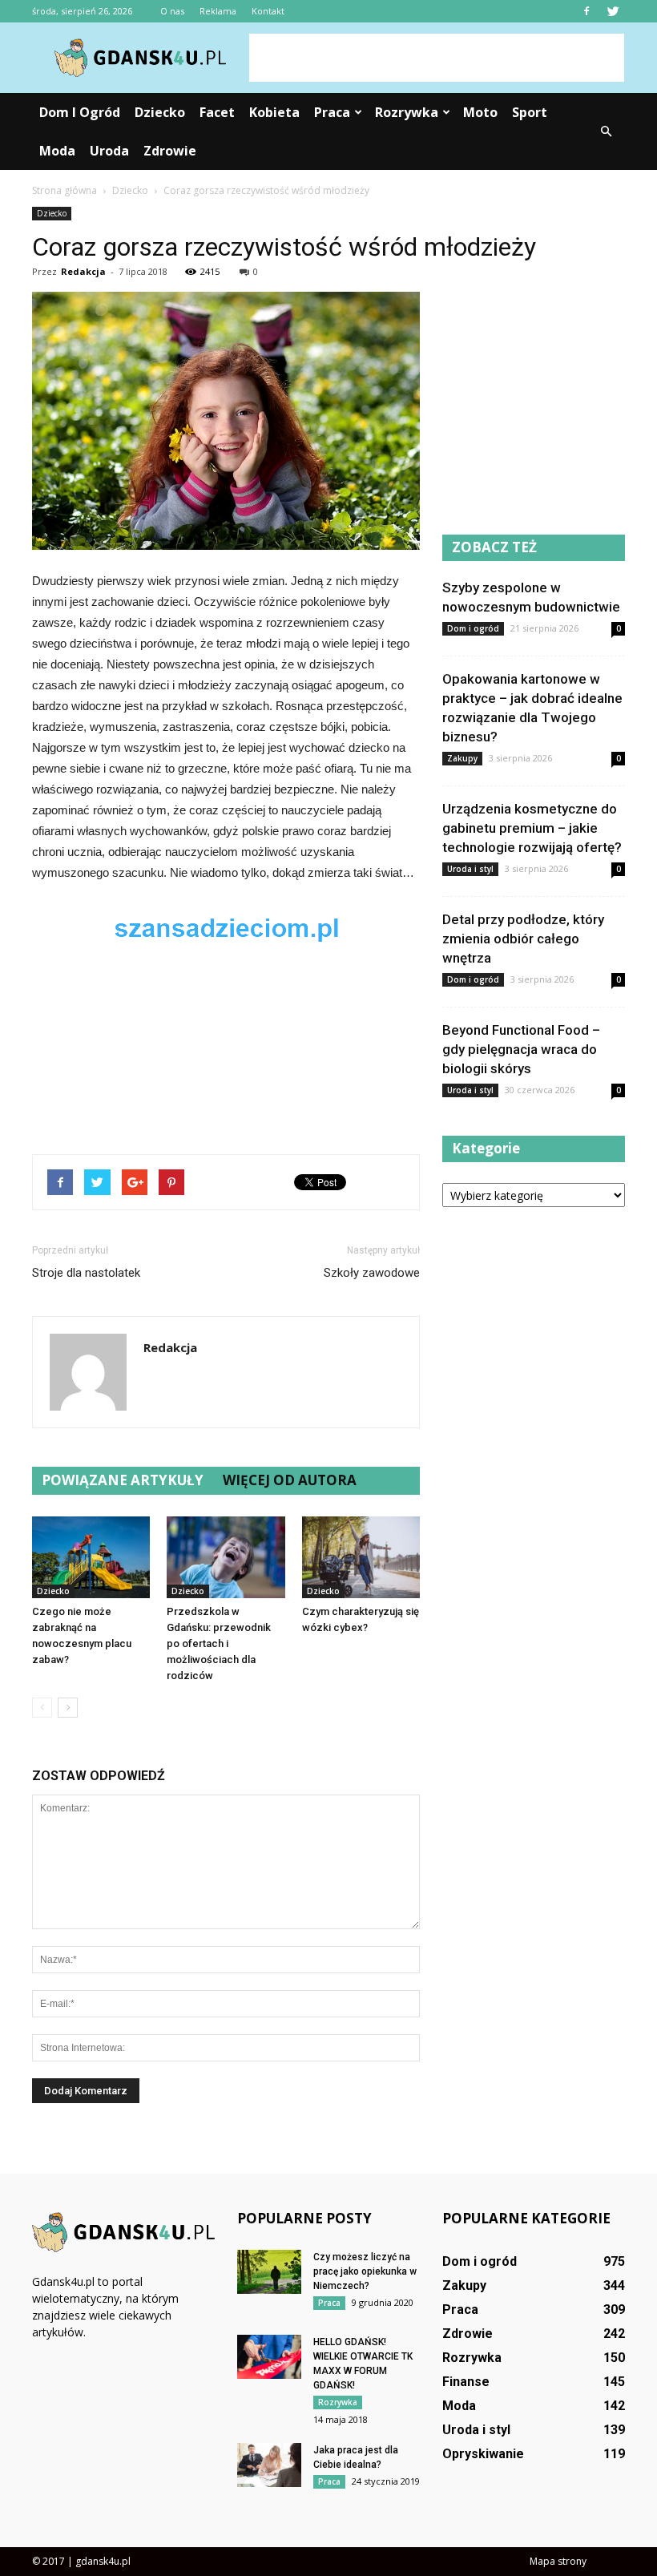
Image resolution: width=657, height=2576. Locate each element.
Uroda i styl (470, 869)
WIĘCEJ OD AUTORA (290, 1480)
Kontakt (268, 11)
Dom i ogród (80, 112)
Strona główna (64, 190)
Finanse (466, 2382)
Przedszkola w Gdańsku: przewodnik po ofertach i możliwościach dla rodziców (219, 1643)
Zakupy (462, 758)
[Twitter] (613, 11)
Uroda (109, 151)
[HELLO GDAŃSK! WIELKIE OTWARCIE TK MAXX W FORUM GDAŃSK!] (269, 2357)
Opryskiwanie (483, 2454)
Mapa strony (558, 2561)
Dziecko (160, 112)
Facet (217, 112)
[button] (606, 131)
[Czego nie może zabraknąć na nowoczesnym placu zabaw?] (91, 1557)
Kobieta (274, 112)
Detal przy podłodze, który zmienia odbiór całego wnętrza (523, 939)
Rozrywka (407, 112)
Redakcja (83, 271)
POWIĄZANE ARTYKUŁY (123, 1480)
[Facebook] (586, 11)
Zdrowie (170, 151)
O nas (172, 11)
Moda (57, 151)
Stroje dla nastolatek (86, 1273)
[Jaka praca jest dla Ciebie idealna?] (269, 2465)
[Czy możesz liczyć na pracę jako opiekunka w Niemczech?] (269, 2272)
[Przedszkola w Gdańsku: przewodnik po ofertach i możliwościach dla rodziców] (226, 1557)
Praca (332, 112)
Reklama (218, 11)
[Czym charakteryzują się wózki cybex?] (361, 1557)
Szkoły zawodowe (372, 1273)
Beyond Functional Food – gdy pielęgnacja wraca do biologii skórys (521, 1049)
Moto (480, 112)
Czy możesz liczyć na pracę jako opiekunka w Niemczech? (365, 2271)
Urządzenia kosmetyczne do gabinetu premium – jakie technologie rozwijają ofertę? (532, 828)
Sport (530, 112)
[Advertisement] (437, 58)
